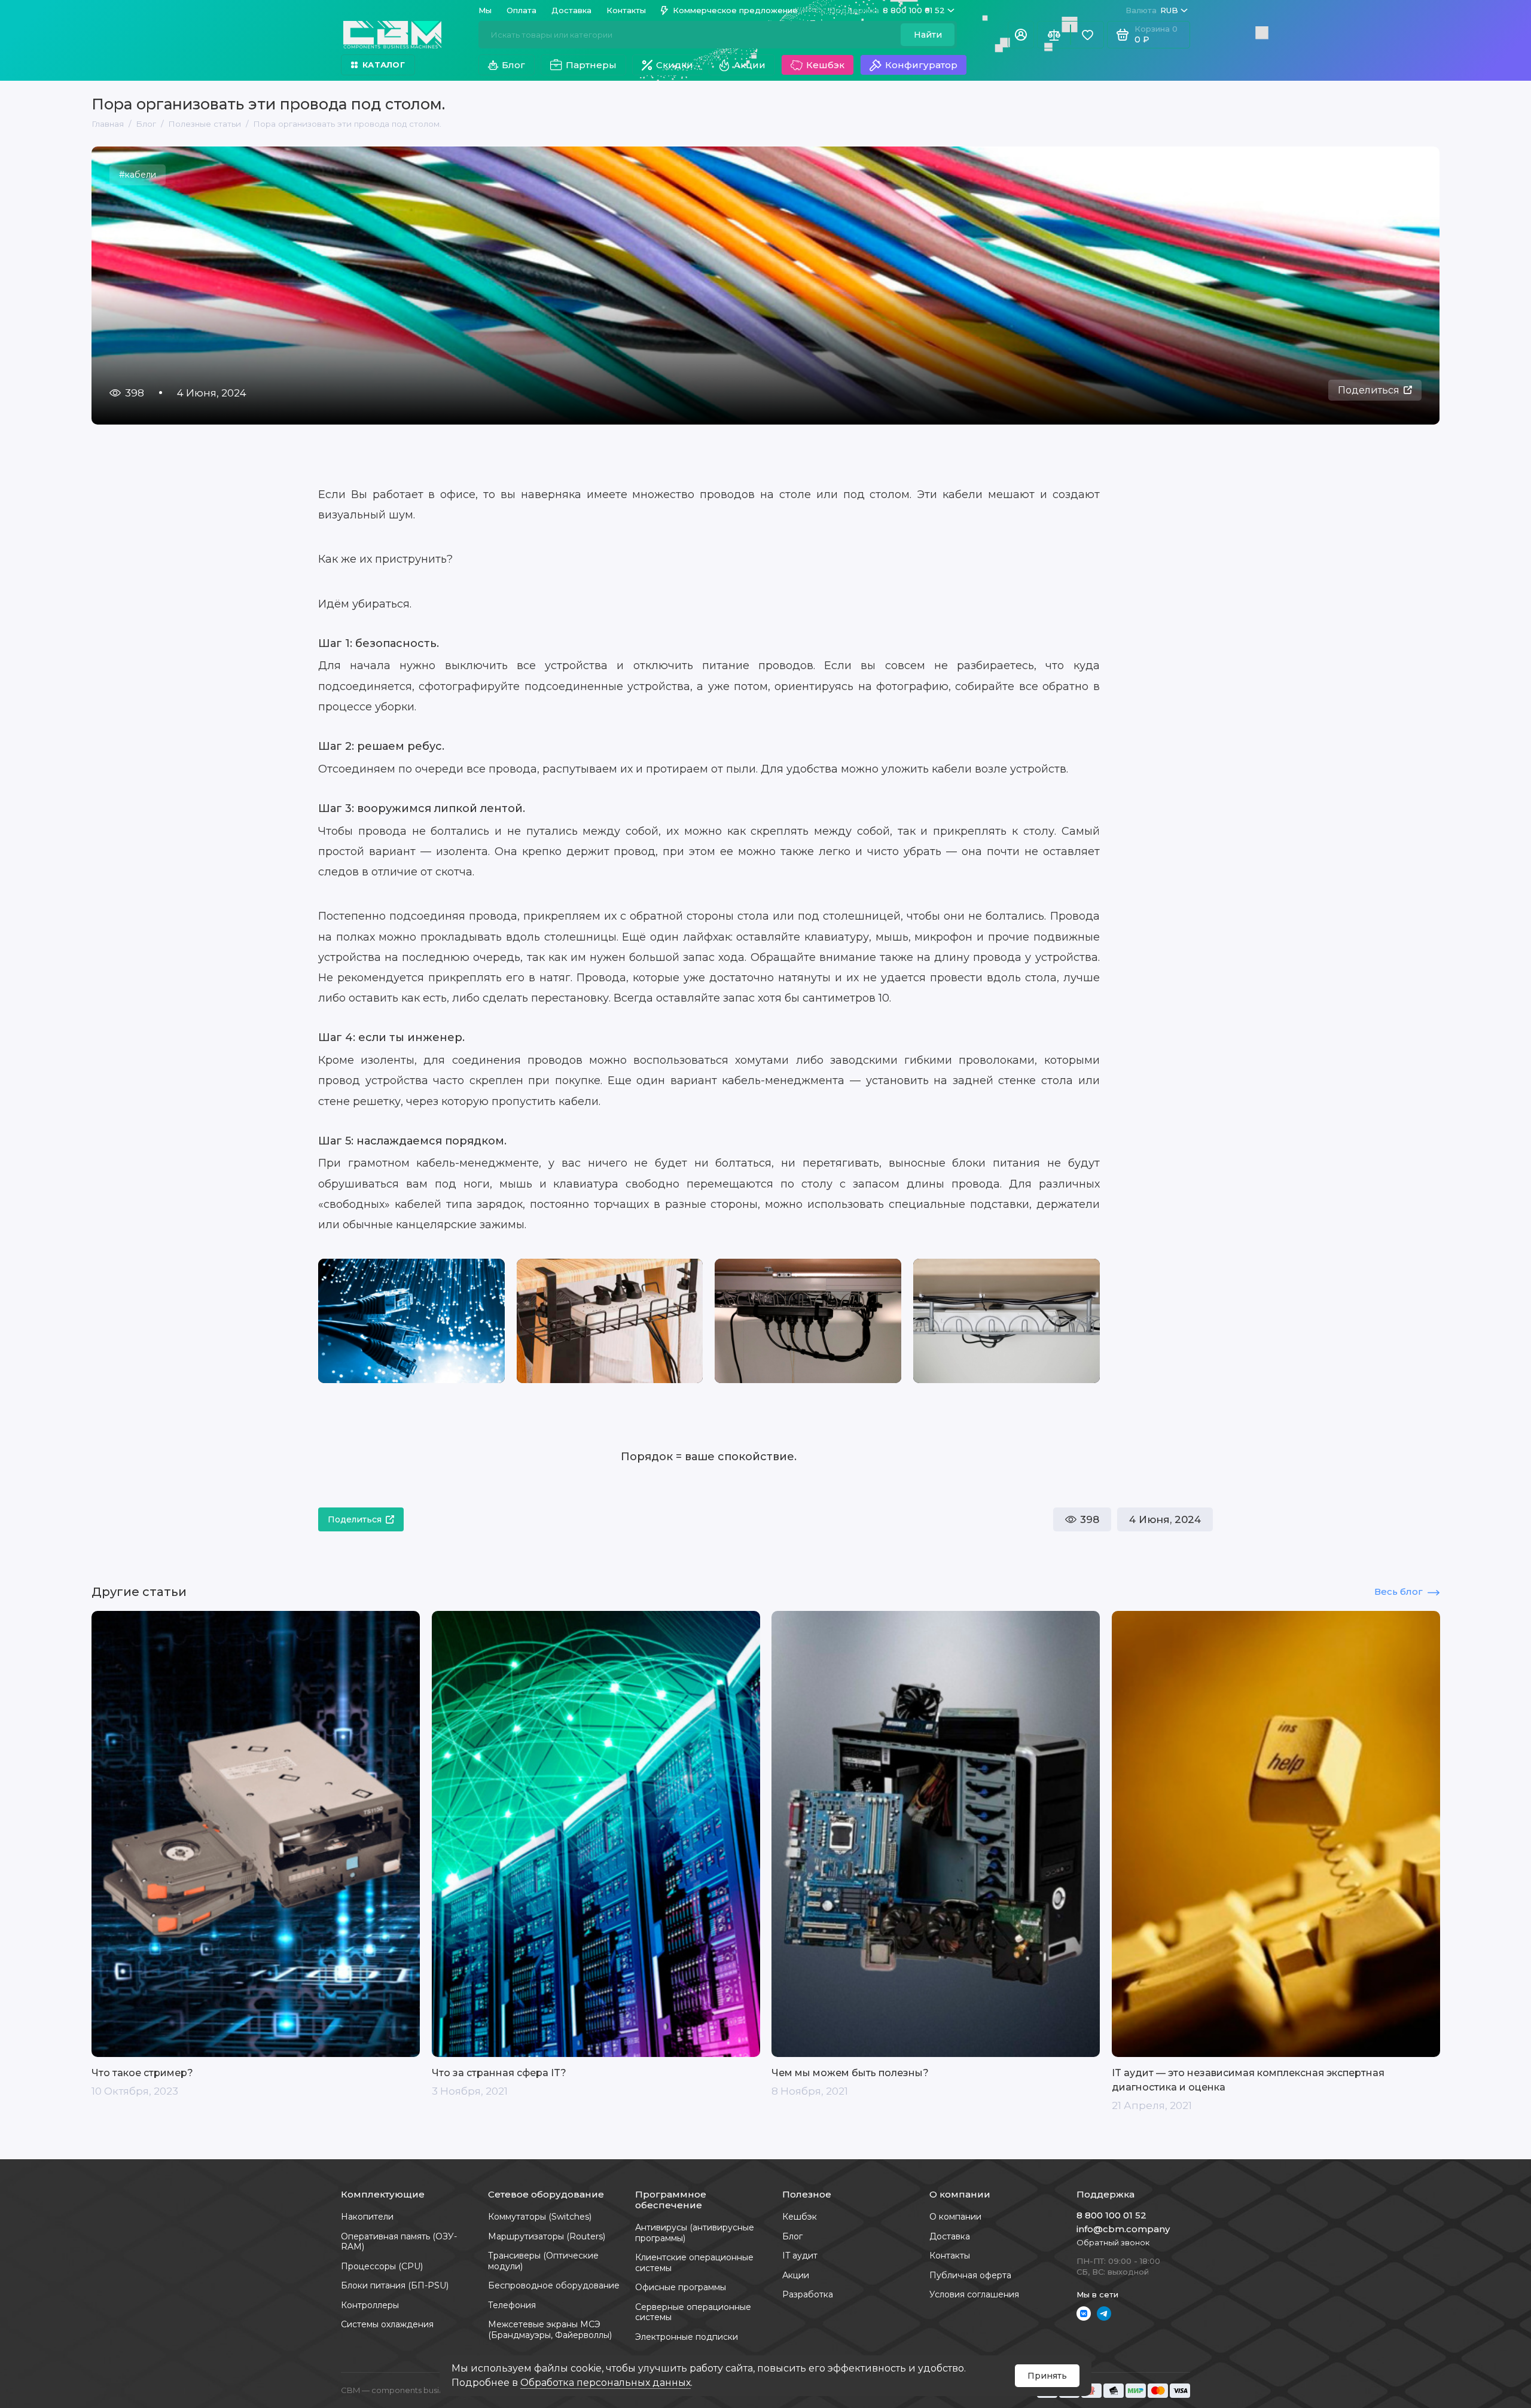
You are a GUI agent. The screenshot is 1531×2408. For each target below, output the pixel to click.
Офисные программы (681, 2287)
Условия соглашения (974, 2294)
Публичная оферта (970, 2275)
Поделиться (1369, 390)
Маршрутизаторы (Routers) (547, 2236)
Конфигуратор (921, 65)
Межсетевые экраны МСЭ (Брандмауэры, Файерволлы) (550, 2330)
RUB (1152, 10)
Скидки (675, 65)
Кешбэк (825, 65)
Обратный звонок (1113, 2242)
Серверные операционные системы (693, 2312)
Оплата (521, 10)
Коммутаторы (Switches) (540, 2217)
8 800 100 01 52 (887, 10)
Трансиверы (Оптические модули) (543, 2261)
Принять (1047, 2376)
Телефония (512, 2305)
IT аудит (800, 2256)
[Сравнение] (1054, 35)
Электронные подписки (687, 2337)
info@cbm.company (1123, 2229)
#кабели (138, 175)
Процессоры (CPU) (382, 2266)
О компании (955, 2217)
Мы (485, 10)
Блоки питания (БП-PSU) (395, 2285)
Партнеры (591, 65)
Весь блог (1399, 1591)
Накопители (367, 2217)
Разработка (808, 2294)
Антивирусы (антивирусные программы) (695, 2233)
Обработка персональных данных (606, 2383)
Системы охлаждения (387, 2324)
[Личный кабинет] (1021, 35)
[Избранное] (1087, 35)
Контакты (626, 10)
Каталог (384, 65)
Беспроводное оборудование (554, 2285)
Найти (928, 35)
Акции (750, 65)
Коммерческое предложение (735, 10)
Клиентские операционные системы (694, 2263)
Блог (513, 65)
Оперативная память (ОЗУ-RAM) (399, 2242)
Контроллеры (370, 2305)
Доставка (571, 10)
